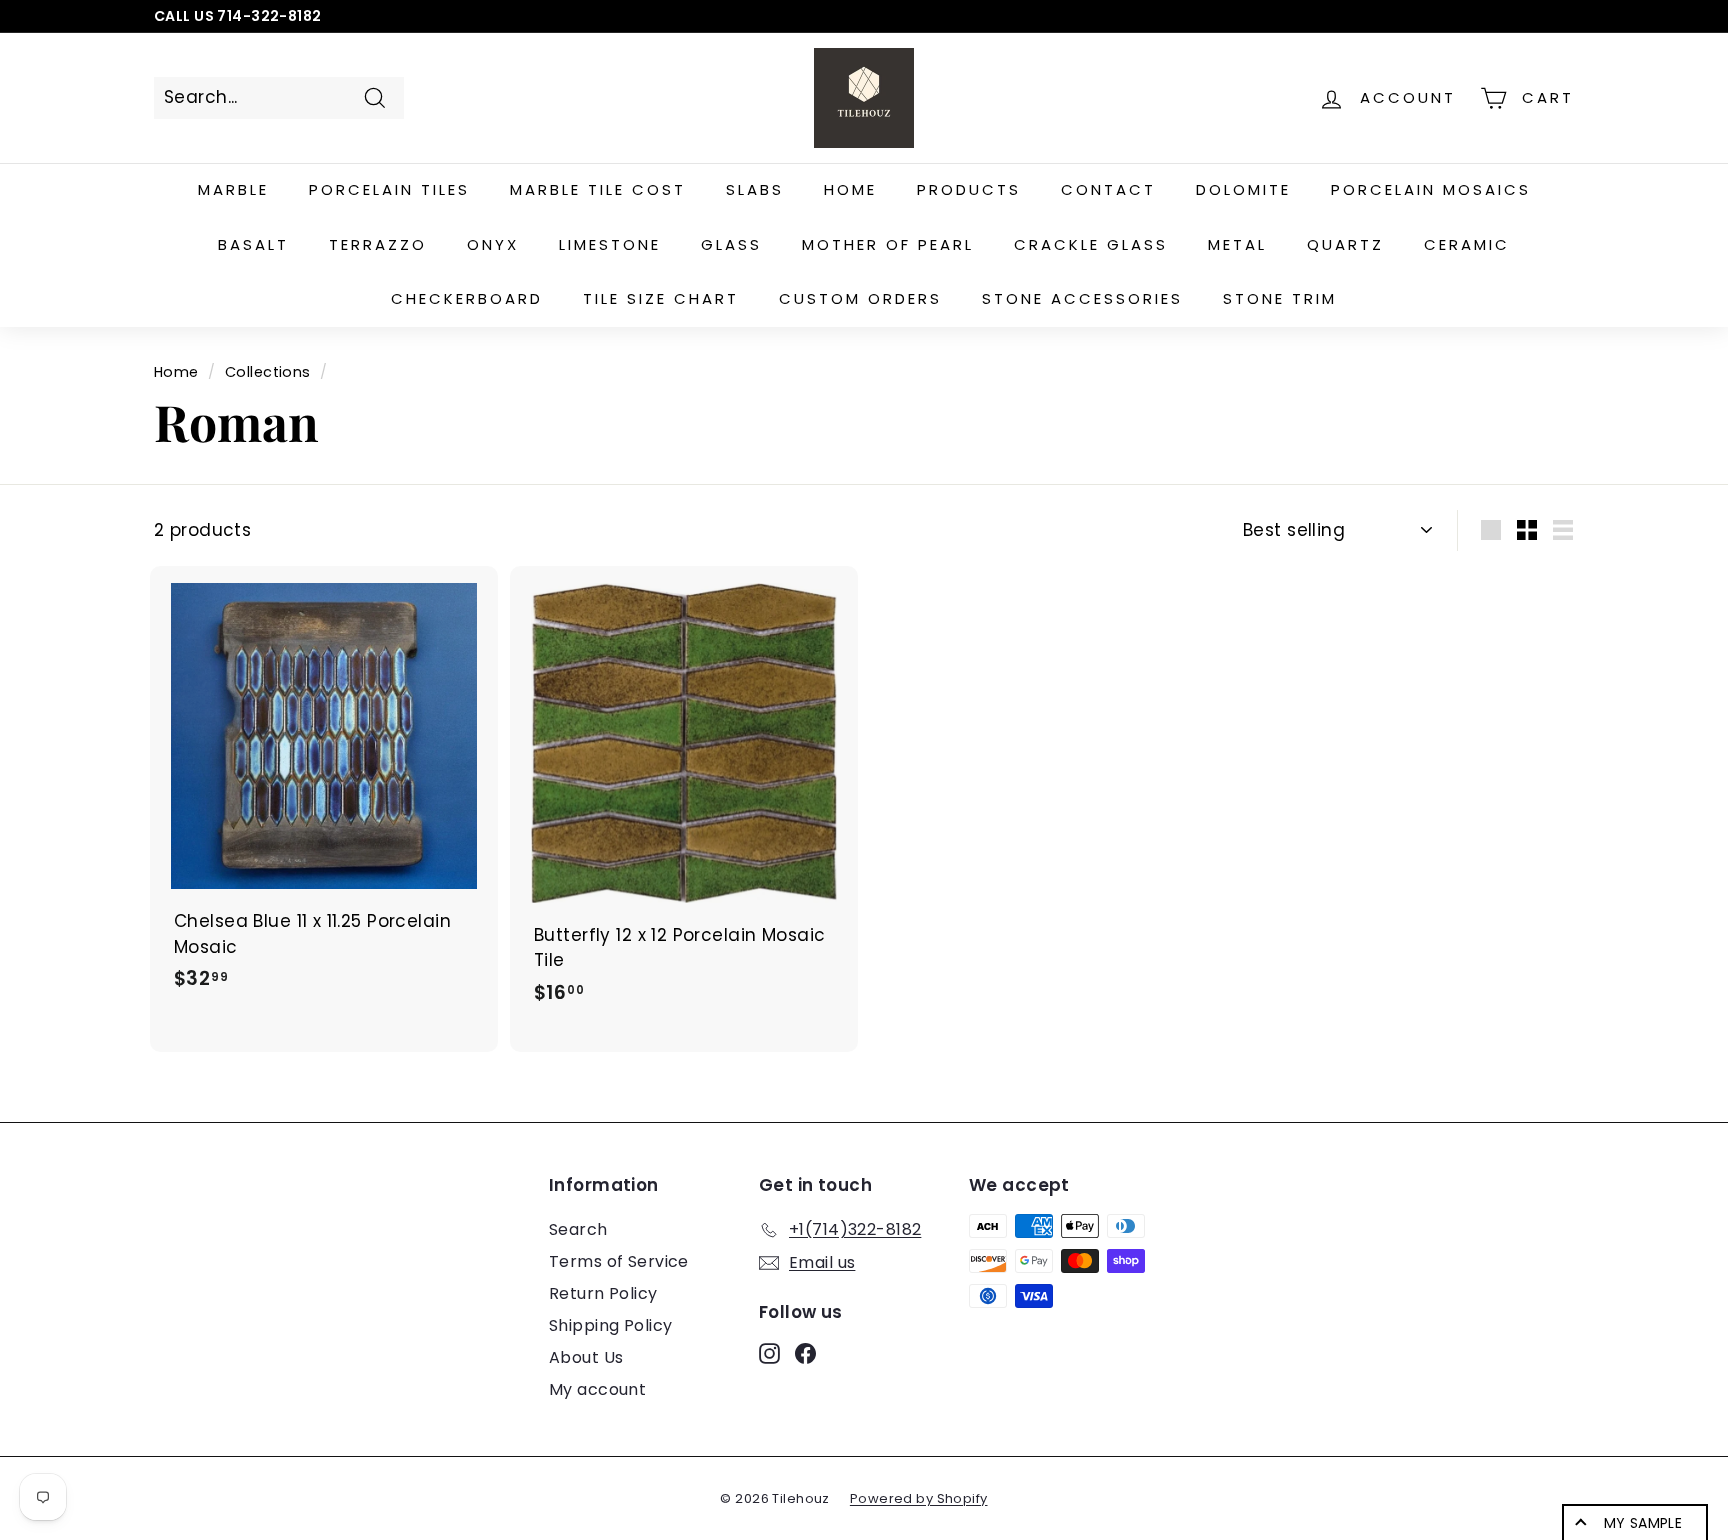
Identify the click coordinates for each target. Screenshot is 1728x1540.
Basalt (253, 244)
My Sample (1643, 1523)
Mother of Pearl (888, 244)
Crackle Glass (1091, 244)
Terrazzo (378, 244)
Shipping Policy (610, 1325)
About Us (586, 1357)
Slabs (755, 189)
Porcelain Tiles (389, 189)
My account (597, 1389)
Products (969, 189)
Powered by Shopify (919, 1498)
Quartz (1345, 244)
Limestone (610, 244)
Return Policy (603, 1293)
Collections (268, 372)
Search (578, 1229)
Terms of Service (619, 1261)
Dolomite (1243, 189)
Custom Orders (860, 298)
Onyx (493, 244)
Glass (731, 244)
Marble (233, 189)
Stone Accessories (1082, 298)
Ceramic (1467, 244)
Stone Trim (1280, 298)
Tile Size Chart (661, 298)
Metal (1237, 244)
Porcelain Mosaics (1431, 189)
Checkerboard (467, 298)
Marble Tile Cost (598, 189)
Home (850, 189)
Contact (1108, 189)
